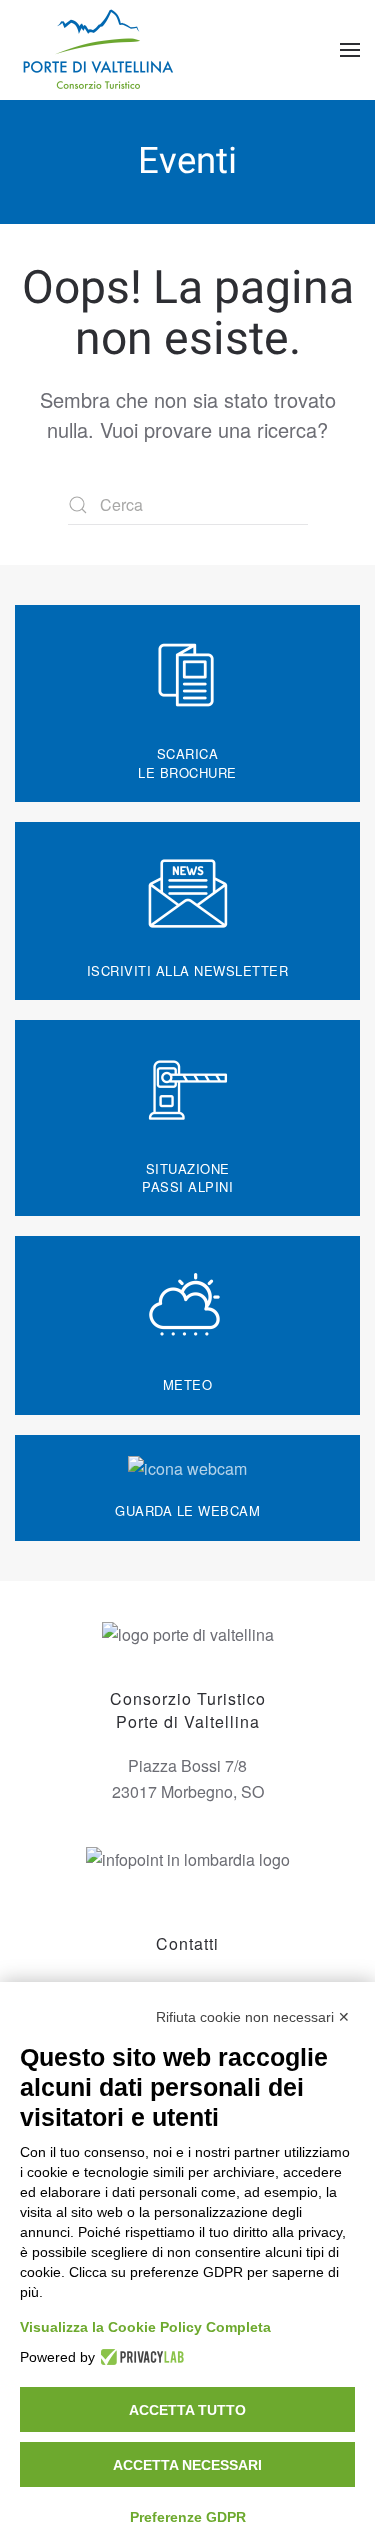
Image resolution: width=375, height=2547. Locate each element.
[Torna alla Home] (100, 50)
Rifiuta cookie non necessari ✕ (253, 2017)
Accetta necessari (187, 2465)
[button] (350, 50)
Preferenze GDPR (188, 2517)
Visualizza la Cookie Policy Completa (145, 2327)
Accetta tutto (187, 2410)
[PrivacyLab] (139, 2357)
